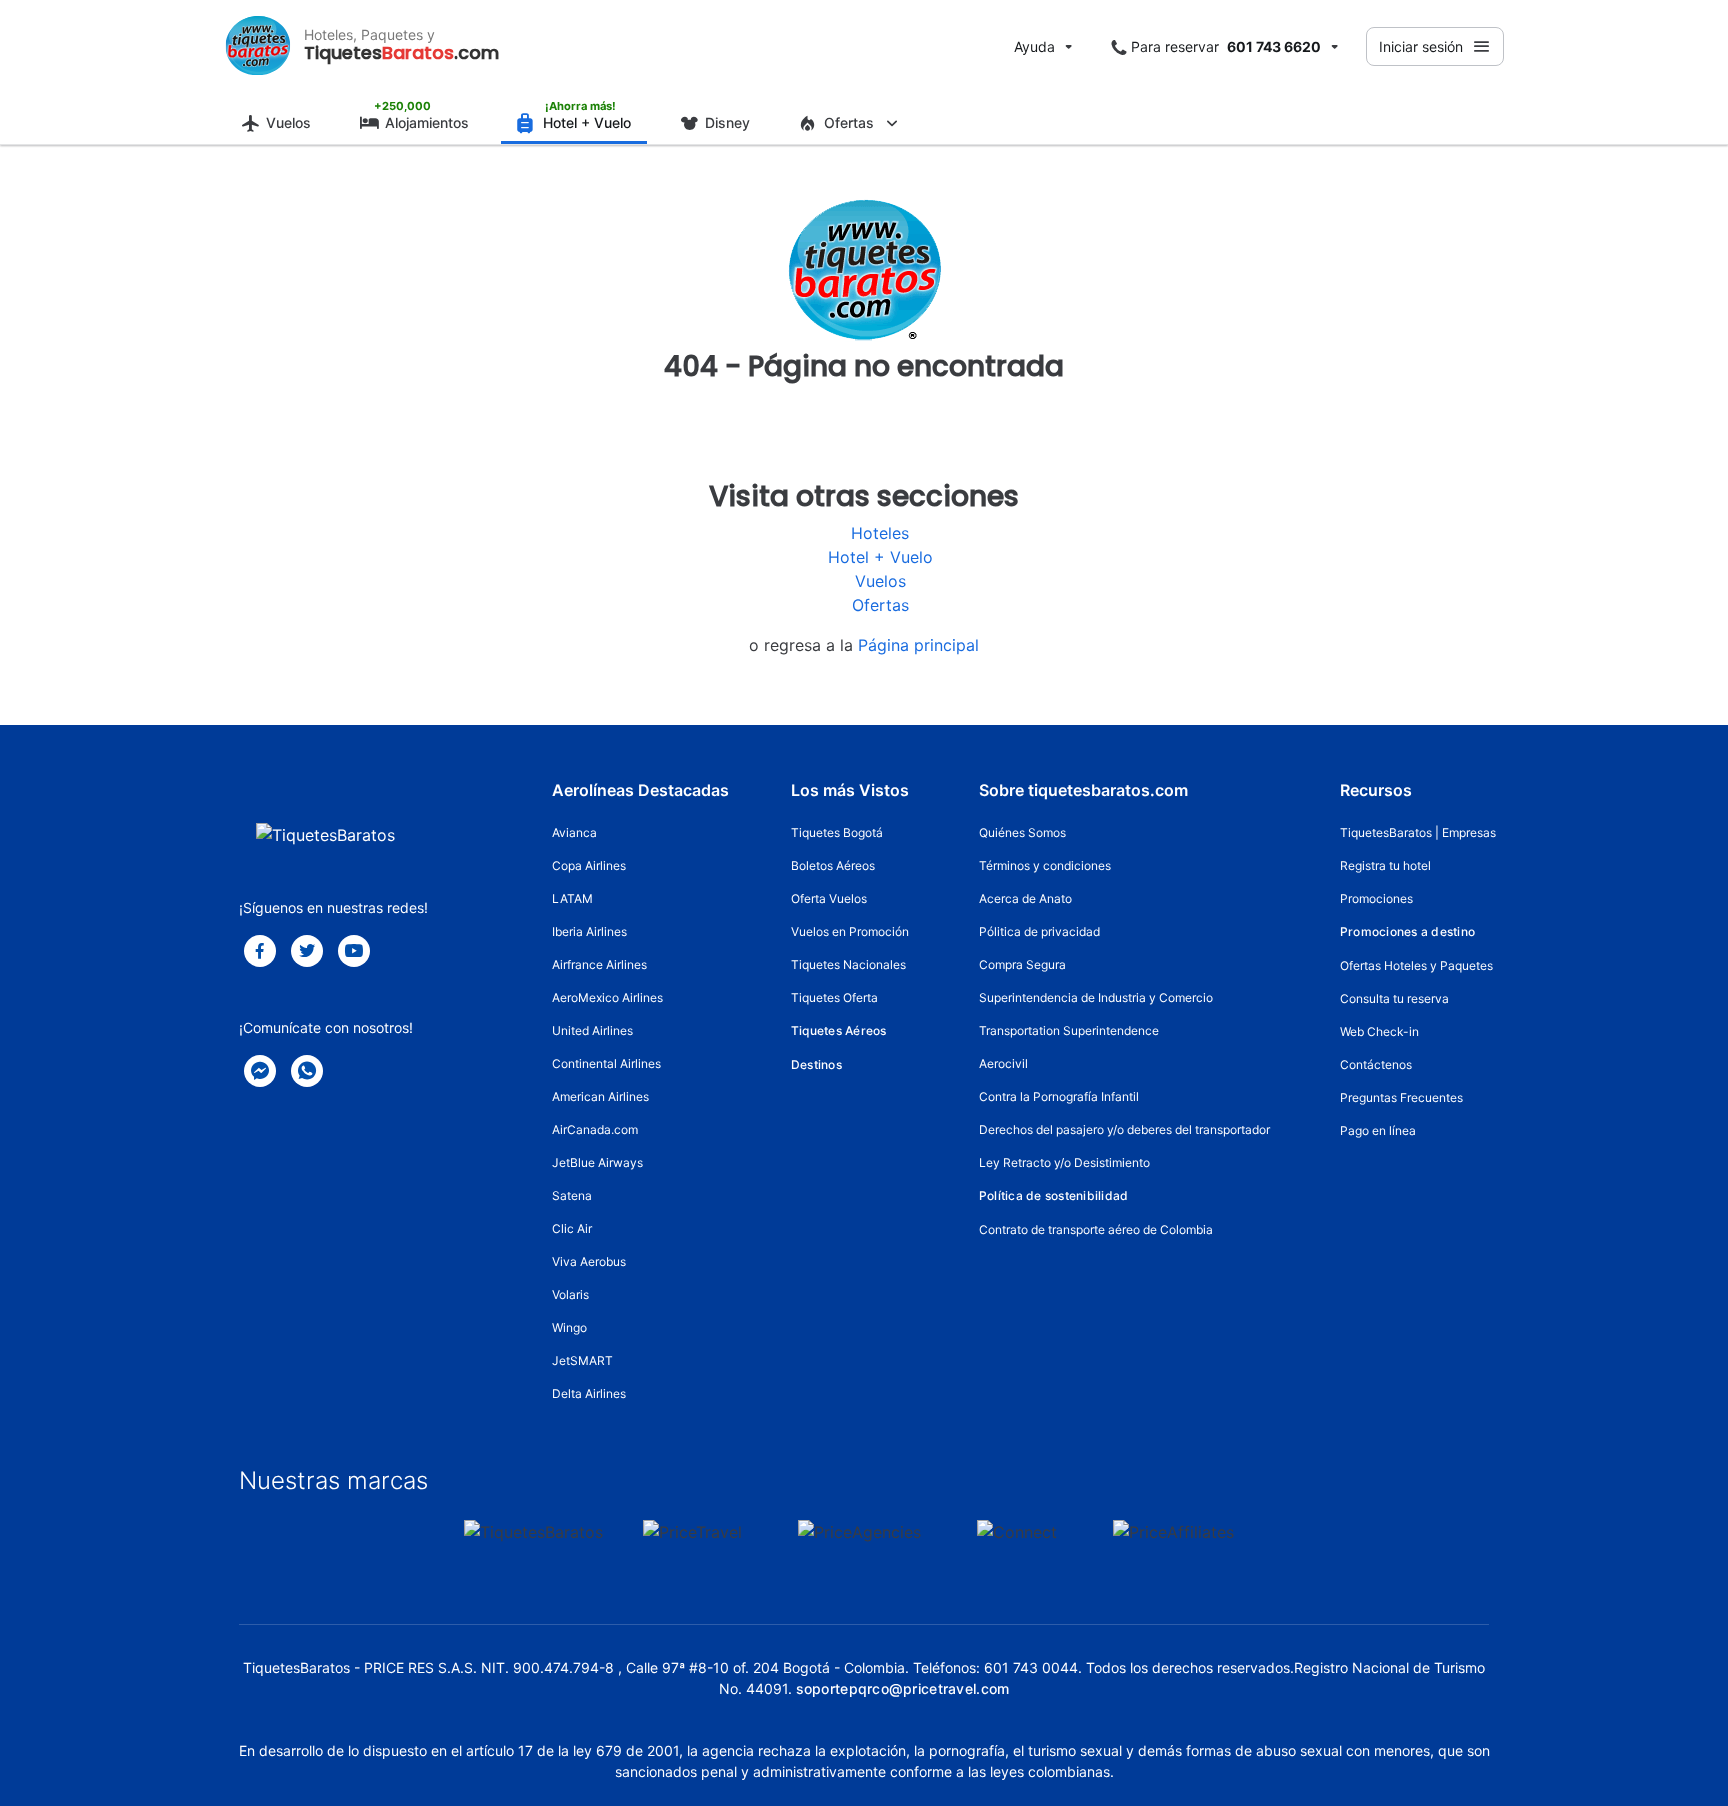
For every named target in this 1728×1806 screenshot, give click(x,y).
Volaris (570, 1294)
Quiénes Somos (1022, 832)
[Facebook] (260, 951)
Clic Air (572, 1228)
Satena (572, 1195)
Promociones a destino (1407, 931)
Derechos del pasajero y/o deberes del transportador (1124, 1129)
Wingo (569, 1327)
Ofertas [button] (849, 122)
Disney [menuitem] (727, 122)
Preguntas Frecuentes (1401, 1097)
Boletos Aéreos (833, 865)
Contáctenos (1376, 1064)
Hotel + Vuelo (880, 557)
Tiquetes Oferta (834, 997)
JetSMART (582, 1360)
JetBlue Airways (597, 1162)
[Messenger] (260, 1071)
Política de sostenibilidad (1053, 1195)
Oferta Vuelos (829, 898)
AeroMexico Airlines (607, 997)
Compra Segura (1022, 964)
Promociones (1376, 898)
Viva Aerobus (589, 1261)
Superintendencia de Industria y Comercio (1096, 997)
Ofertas (880, 605)
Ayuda (1034, 46)
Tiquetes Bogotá (837, 832)
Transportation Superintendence (1069, 1030)
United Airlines (592, 1030)
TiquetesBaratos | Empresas (1418, 832)
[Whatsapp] (307, 1071)
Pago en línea (1378, 1130)
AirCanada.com (595, 1129)
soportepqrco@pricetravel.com (903, 1688)
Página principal (918, 645)
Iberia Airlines (589, 931)
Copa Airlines (589, 865)
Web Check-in (1379, 1031)
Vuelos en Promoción (850, 931)
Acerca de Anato (1025, 898)
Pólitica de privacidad (1039, 931)
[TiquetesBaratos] (258, 46)
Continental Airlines (606, 1063)
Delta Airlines (589, 1393)
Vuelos (880, 581)
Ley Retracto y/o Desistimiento (1064, 1162)
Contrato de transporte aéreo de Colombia (1096, 1229)
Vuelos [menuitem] (288, 122)
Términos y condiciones (1045, 865)
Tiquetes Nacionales (848, 964)
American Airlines (600, 1096)
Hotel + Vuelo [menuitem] (587, 122)
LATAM (572, 898)
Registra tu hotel (1385, 865)
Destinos (816, 1064)
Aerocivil (1003, 1063)
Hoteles (880, 533)
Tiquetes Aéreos (839, 1030)
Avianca (574, 832)
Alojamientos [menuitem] (427, 122)
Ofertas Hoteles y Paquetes (1416, 965)
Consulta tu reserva (1394, 998)
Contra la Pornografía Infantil (1059, 1096)
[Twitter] (307, 951)
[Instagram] (354, 951)
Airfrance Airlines (599, 964)
